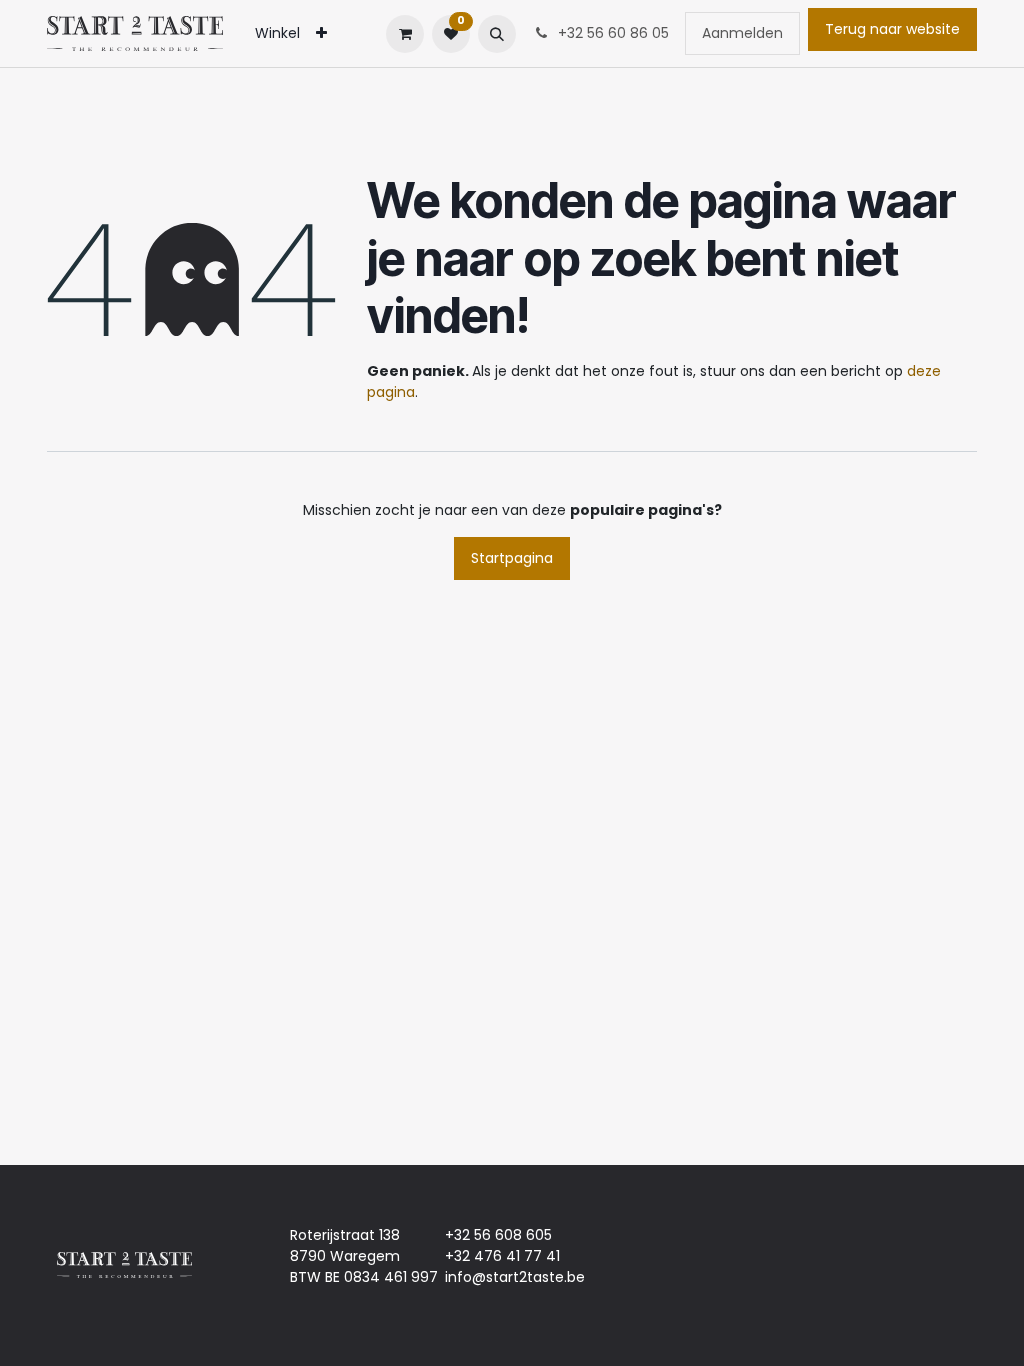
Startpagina (512, 558)
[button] (497, 34)
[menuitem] (277, 33)
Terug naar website (892, 29)
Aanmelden (742, 33)
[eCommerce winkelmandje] (405, 34)
